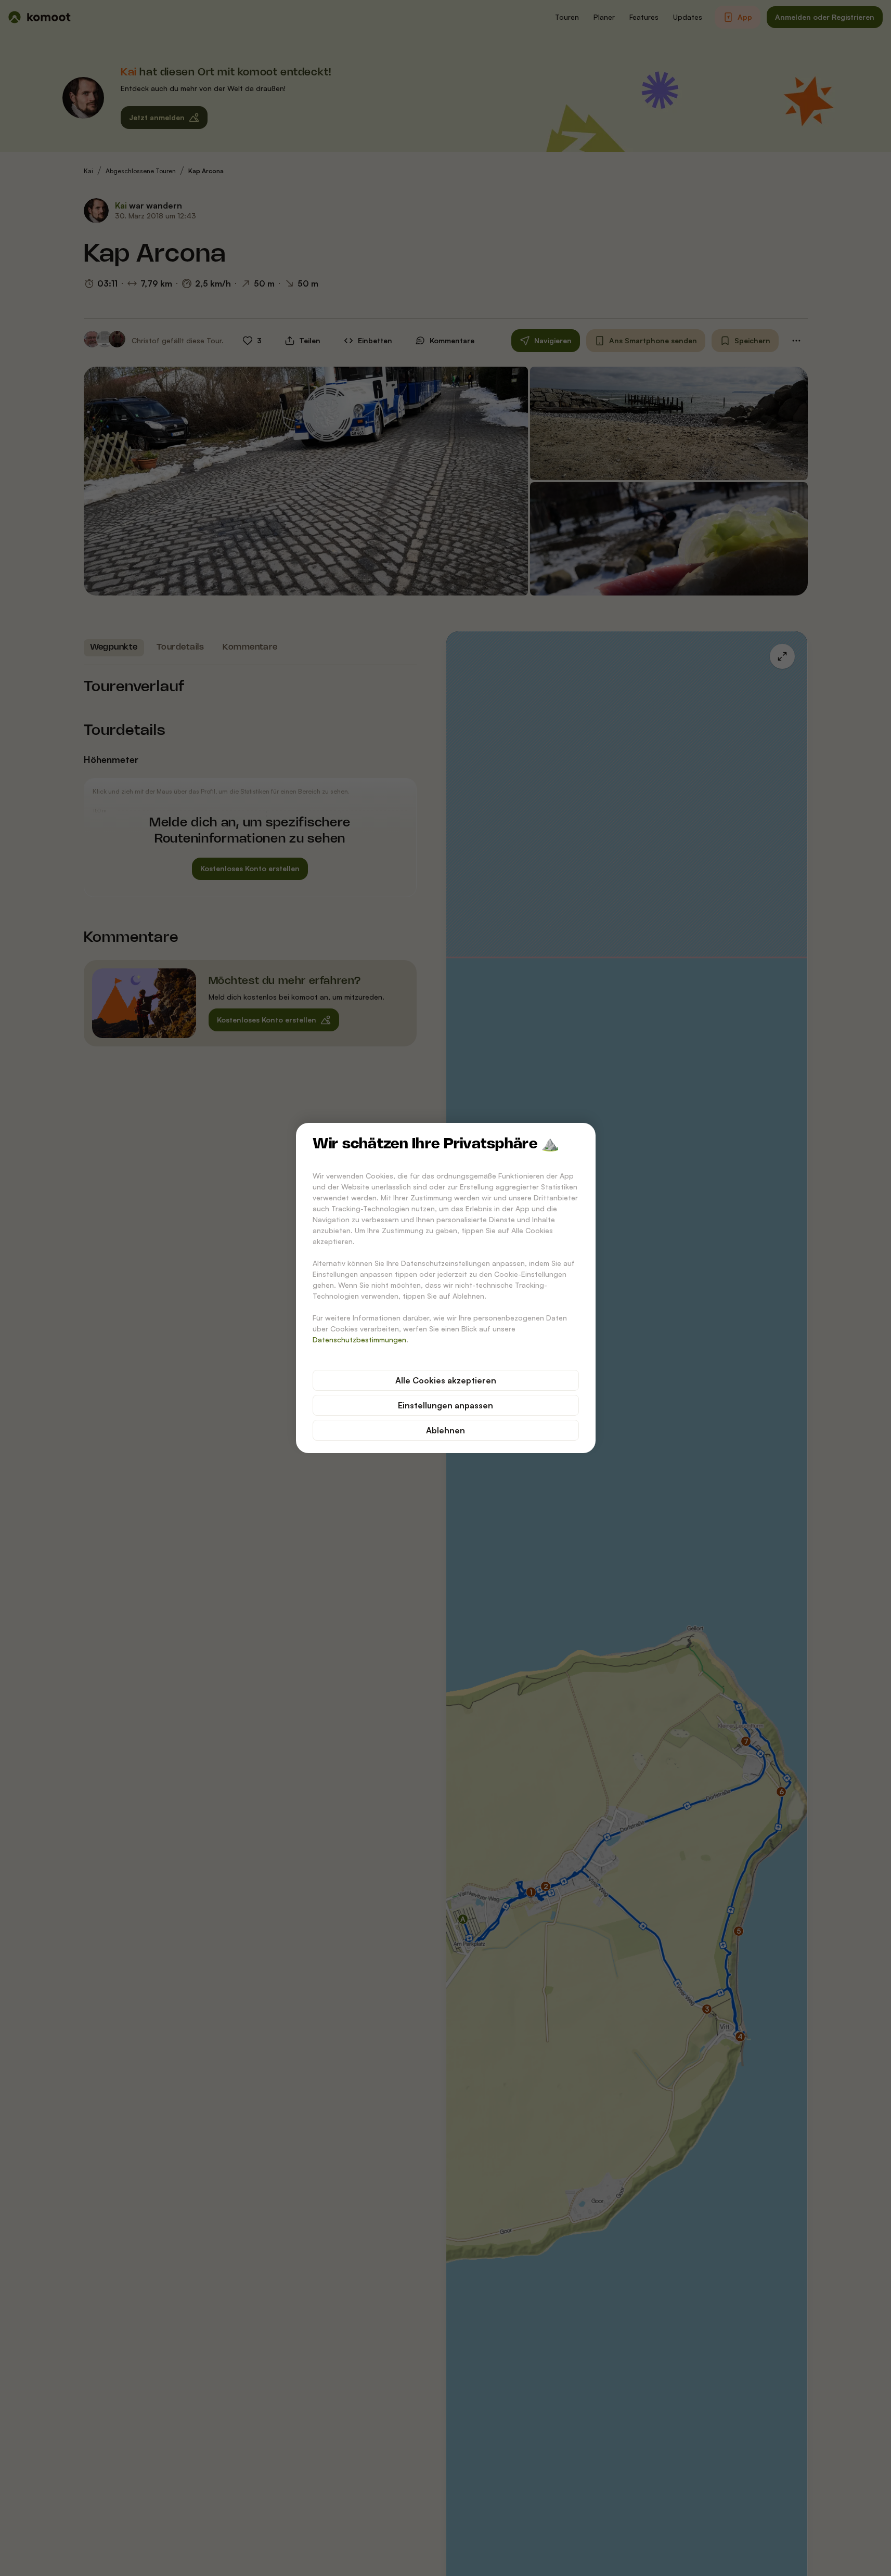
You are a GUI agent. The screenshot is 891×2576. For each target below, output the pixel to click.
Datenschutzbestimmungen (359, 1339)
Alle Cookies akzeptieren (446, 1380)
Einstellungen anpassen (446, 1405)
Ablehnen (446, 1430)
